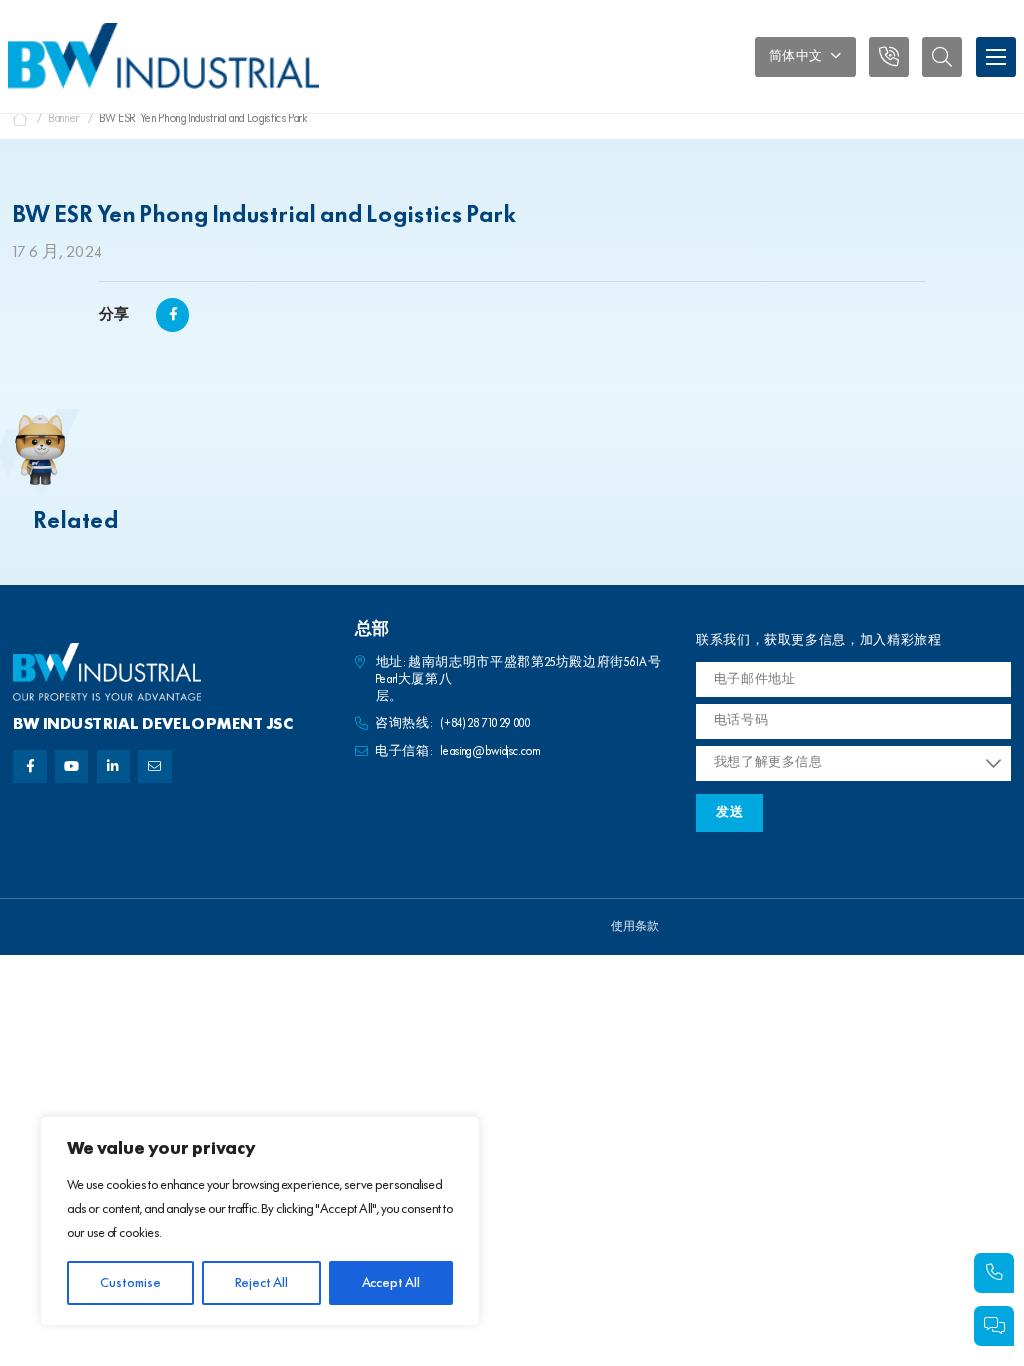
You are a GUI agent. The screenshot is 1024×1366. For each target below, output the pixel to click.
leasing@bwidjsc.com (490, 751)
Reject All (261, 1283)
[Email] (154, 766)
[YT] (71, 766)
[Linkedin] (113, 766)
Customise (130, 1283)
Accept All (391, 1283)
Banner (64, 118)
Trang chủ (21, 119)
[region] (260, 1221)
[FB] (29, 766)
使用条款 (635, 927)
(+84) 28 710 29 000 (485, 723)
